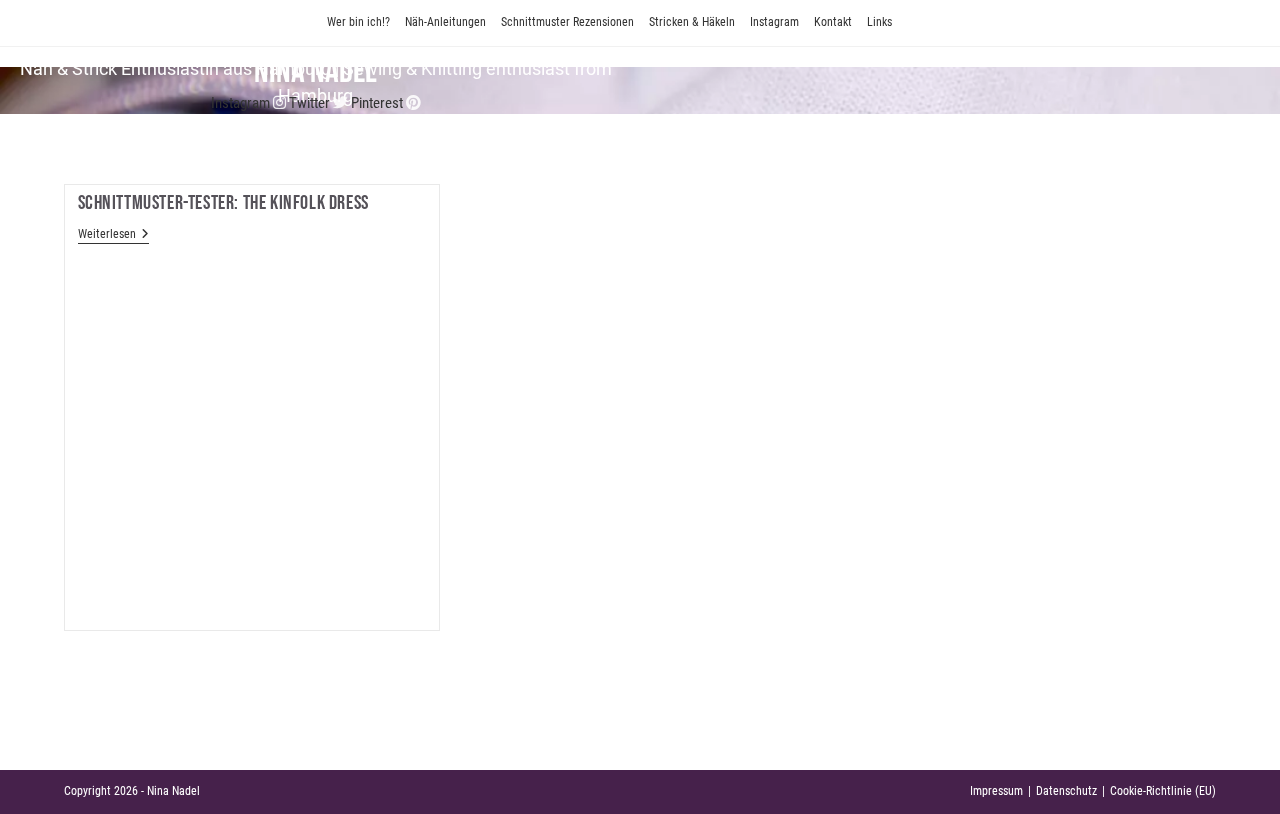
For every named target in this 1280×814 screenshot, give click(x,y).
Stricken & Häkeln (692, 22)
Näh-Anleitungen (445, 22)
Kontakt (833, 22)
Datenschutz (1066, 791)
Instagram (774, 22)
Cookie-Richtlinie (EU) (1163, 791)
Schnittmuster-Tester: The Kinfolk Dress (223, 203)
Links (879, 22)
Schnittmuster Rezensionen (567, 22)
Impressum (996, 791)
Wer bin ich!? (358, 22)
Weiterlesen (113, 235)
